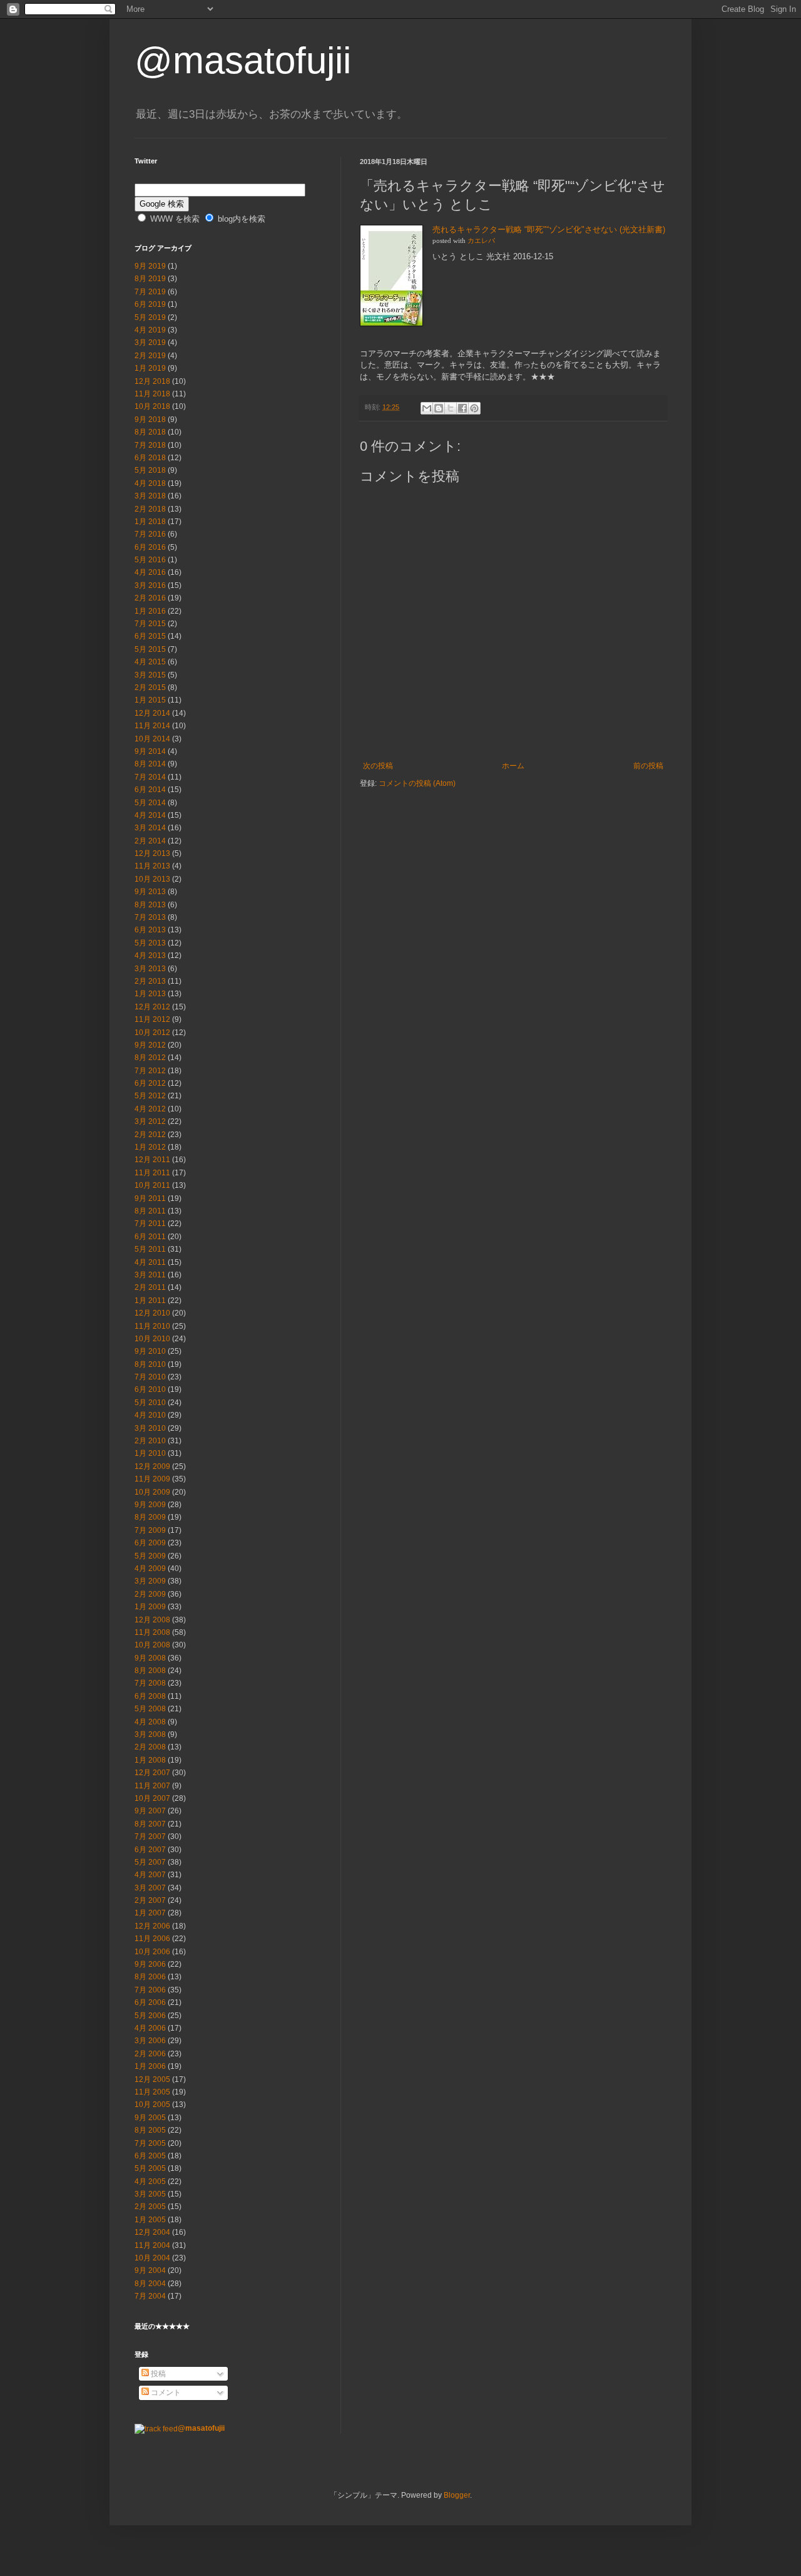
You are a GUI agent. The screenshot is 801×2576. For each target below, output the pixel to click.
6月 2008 (150, 1696)
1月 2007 (150, 1913)
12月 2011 (152, 1160)
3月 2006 (150, 2041)
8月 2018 (150, 432)
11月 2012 (152, 1019)
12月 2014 (152, 713)
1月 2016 (150, 611)
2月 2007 (150, 1900)
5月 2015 (150, 649)
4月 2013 (150, 956)
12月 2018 (152, 381)
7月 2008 (150, 1683)
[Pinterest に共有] (474, 408)
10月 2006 (152, 1952)
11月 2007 (152, 1786)
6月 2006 (150, 2002)
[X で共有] (451, 408)
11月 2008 (152, 1632)
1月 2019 (150, 368)
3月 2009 (150, 1581)
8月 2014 (150, 764)
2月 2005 (150, 2207)
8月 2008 (150, 1671)
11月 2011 (152, 1173)
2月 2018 (150, 509)
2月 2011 (150, 1287)
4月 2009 (150, 1569)
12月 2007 (152, 1773)
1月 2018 (150, 522)
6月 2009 (150, 1543)
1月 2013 (150, 994)
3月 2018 (150, 496)
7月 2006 (150, 1990)
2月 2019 (150, 356)
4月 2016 (150, 572)
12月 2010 (152, 1313)
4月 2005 (150, 2182)
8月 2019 (150, 279)
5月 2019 (150, 317)
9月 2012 (150, 1045)
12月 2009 (152, 1466)
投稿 (157, 2374)
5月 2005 (150, 2168)
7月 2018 (150, 445)
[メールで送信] (427, 408)
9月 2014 (150, 751)
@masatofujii (243, 60)
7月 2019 (150, 292)
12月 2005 (152, 2079)
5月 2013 (150, 943)
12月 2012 (152, 1007)
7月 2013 (150, 917)
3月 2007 (150, 1888)
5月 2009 (150, 1556)
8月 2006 (150, 1977)
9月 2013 (150, 892)
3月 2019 (150, 343)
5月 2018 (150, 470)
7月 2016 (150, 534)
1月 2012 (150, 1147)
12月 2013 (152, 853)
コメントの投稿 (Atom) (417, 783)
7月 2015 (150, 624)
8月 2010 (150, 1364)
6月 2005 (150, 2156)
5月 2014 (150, 803)
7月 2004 (150, 2296)
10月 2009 (152, 1492)
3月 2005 (150, 2194)
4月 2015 (150, 662)
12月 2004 (152, 2232)
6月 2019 (150, 304)
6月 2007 (150, 1850)
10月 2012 (152, 1033)
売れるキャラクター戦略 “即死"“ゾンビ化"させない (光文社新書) (549, 229)
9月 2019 (150, 266)
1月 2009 (150, 1607)
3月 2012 (150, 1121)
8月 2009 (150, 1517)
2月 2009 (150, 1594)
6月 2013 (150, 930)
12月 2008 (152, 1620)
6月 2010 (150, 1389)
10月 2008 (152, 1645)
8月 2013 (150, 905)
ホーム (513, 766)
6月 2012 (150, 1083)
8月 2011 (150, 1211)
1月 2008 (150, 1760)
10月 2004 (152, 2258)
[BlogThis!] (439, 408)
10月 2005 (152, 2105)
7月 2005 (150, 2143)
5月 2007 (150, 1862)
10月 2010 (152, 1339)
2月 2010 (150, 1441)
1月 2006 (150, 2066)
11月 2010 (152, 1326)
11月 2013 (152, 866)
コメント (165, 2393)
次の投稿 (378, 766)
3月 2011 (150, 1275)
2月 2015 (150, 688)
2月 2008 (150, 1747)
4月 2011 (150, 1262)
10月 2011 (152, 1185)
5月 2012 (150, 1096)
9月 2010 (150, 1351)
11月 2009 (152, 1479)
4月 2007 (150, 1875)
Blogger (457, 2495)
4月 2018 (150, 483)
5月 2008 (150, 1709)
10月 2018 (152, 406)
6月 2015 (150, 636)
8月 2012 (150, 1058)
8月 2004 (150, 2284)
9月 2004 (150, 2270)
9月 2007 (150, 1811)
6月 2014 (150, 790)
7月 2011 (150, 1224)
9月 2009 (150, 1505)
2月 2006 (150, 2054)
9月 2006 (150, 1964)
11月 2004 (152, 2245)
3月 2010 (150, 1428)
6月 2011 (150, 1237)
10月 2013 (152, 879)
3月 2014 (150, 828)
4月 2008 (150, 1722)
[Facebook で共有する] (462, 408)
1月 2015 (150, 700)
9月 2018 (150, 420)
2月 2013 (150, 981)
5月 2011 (150, 1249)
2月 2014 (150, 841)
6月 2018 (150, 458)
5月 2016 (150, 560)
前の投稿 (648, 766)
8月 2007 (150, 1824)
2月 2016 (150, 598)
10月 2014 (152, 739)
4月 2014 (150, 815)
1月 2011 (150, 1301)
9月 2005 (150, 2118)
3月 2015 (150, 675)
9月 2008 (150, 1658)
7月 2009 (150, 1530)
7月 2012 (150, 1071)
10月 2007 (152, 1798)
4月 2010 (150, 1415)
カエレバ (481, 241)
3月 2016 (150, 585)
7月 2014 (150, 777)
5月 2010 (150, 1403)
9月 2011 (150, 1198)
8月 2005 (150, 2130)
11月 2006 (152, 1939)
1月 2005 (150, 2220)
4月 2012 (150, 1109)
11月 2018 (152, 394)
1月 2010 (150, 1453)
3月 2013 (150, 969)
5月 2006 (150, 2016)
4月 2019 (150, 330)
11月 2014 (152, 726)
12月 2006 (152, 1926)
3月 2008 (150, 1734)
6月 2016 (150, 547)
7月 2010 (150, 1377)
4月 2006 (150, 2028)
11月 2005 (152, 2092)
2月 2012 (150, 1135)
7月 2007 (150, 1837)
